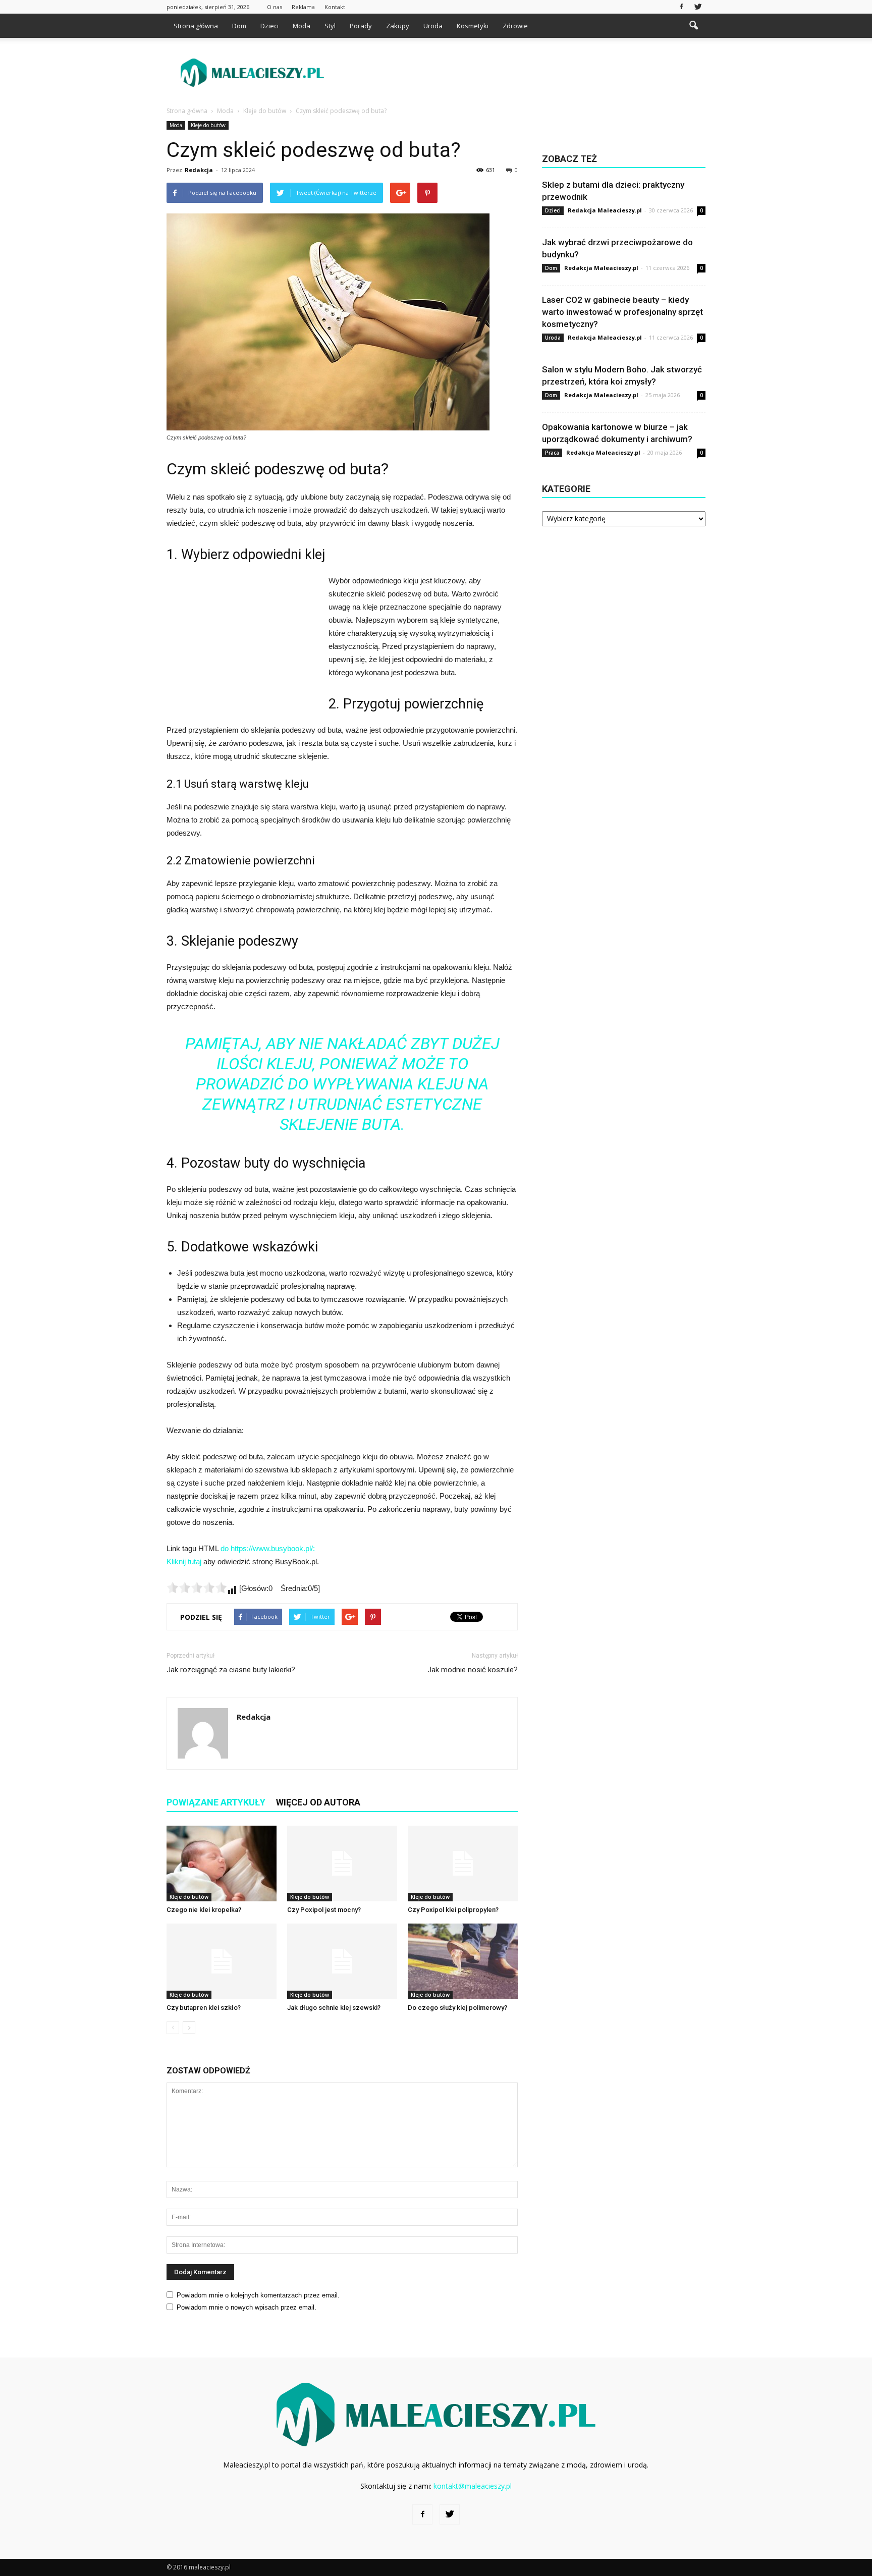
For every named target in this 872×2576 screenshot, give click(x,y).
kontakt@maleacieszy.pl (473, 2486)
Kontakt (335, 7)
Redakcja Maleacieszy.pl (605, 210)
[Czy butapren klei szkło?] (222, 1961)
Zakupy (398, 26)
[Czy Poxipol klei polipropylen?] (463, 1864)
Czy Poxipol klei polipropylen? (453, 1910)
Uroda (433, 26)
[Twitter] (698, 7)
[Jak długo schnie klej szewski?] (342, 1961)
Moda (302, 26)
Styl (330, 26)
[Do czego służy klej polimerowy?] (463, 1961)
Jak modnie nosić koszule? (473, 1670)
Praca (552, 453)
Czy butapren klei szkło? (204, 2008)
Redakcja (199, 170)
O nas (275, 7)
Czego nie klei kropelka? (204, 1910)
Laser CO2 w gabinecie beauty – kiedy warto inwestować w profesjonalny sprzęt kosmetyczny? (622, 312)
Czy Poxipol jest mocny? (324, 1910)
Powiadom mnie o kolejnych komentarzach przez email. (258, 2295)
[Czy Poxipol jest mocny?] (342, 1864)
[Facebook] (681, 7)
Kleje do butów (208, 125)
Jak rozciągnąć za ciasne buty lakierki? (231, 1670)
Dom (239, 26)
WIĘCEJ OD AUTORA (318, 1802)
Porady (361, 26)
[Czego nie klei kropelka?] (222, 1864)
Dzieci (269, 26)
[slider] (197, 1587)
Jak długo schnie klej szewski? (334, 2008)
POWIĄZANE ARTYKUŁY (216, 1802)
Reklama (303, 7)
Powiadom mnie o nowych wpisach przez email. (247, 2307)
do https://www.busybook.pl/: (268, 1548)
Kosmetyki (473, 26)
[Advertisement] (522, 73)
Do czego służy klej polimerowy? (457, 2008)
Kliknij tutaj (184, 1561)
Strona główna (196, 26)
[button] (693, 26)
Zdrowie (515, 26)
